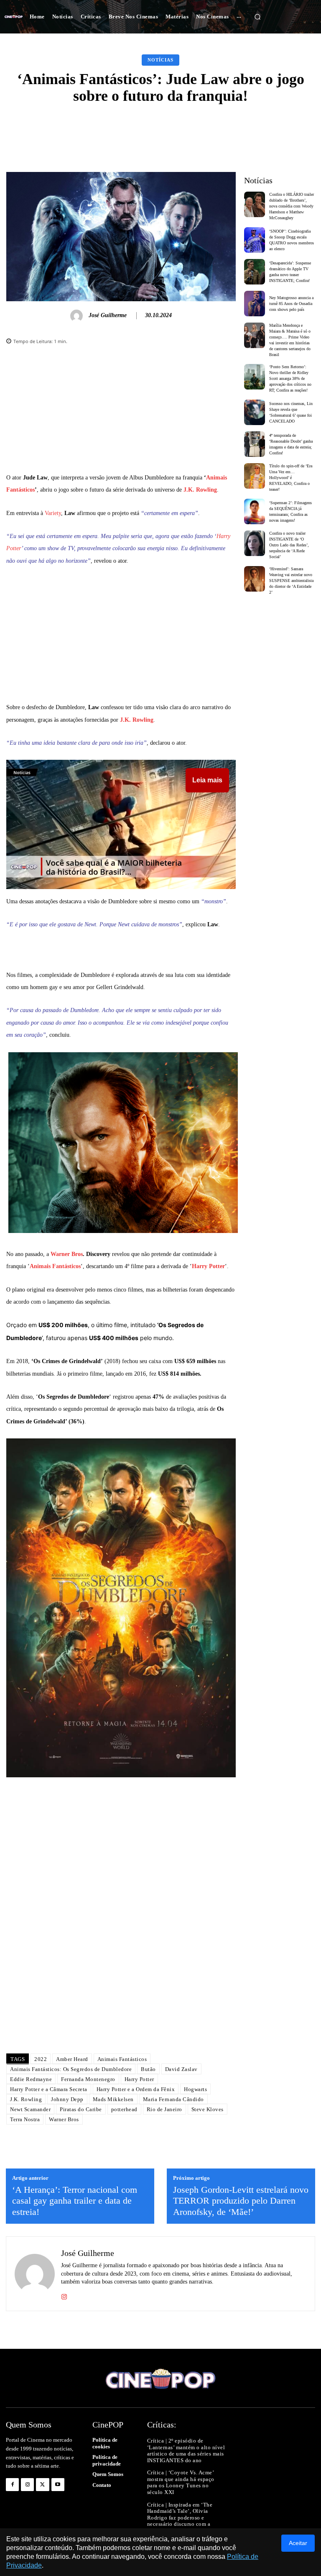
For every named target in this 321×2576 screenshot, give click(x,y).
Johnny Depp (67, 2099)
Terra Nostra (25, 2119)
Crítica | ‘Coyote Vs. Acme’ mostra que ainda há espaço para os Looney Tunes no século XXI (181, 2482)
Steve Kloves (208, 2109)
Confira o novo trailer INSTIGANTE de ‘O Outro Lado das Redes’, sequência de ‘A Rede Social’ (289, 545)
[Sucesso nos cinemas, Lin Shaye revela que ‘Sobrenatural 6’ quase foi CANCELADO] (255, 412)
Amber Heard (72, 2059)
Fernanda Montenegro (88, 2079)
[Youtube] (58, 2485)
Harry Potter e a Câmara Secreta (49, 2089)
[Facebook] (12, 2485)
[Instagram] (64, 2295)
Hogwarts (195, 2089)
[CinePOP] (14, 17)
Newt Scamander (30, 2109)
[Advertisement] (121, 413)
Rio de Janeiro (164, 2109)
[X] (42, 2485)
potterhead (124, 2109)
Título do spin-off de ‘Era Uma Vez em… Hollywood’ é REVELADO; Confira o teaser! (291, 478)
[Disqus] (121, 1929)
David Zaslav (181, 2069)
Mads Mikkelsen (113, 2099)
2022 (41, 2059)
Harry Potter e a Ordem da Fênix (136, 2089)
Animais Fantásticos (55, 1266)
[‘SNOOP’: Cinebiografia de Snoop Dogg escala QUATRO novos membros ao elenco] (255, 240)
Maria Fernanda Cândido (173, 2099)
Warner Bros (67, 1254)
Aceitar (298, 2543)
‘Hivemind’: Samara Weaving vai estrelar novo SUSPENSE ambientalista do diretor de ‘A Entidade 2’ (291, 581)
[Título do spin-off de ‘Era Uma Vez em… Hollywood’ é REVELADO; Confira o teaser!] (255, 476)
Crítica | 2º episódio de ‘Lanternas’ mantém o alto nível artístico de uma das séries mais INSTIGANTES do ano (186, 2450)
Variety (53, 513)
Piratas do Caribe (81, 2109)
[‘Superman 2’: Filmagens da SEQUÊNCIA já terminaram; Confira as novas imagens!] (255, 511)
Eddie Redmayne (31, 2079)
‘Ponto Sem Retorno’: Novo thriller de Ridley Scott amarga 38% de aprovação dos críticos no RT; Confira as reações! (290, 378)
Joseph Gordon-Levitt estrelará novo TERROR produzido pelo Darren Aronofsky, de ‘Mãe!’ (241, 2201)
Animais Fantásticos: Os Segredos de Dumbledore (71, 2069)
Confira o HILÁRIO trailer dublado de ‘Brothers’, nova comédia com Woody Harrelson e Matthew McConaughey (292, 206)
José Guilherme (108, 315)
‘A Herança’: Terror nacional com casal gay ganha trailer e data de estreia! (75, 2201)
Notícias (160, 60)
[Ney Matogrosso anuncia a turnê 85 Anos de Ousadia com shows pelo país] (255, 304)
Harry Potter (208, 1266)
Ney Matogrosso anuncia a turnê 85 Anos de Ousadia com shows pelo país (291, 304)
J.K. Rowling (200, 490)
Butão (148, 2069)
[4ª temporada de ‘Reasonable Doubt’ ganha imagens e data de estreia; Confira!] (255, 444)
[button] (257, 17)
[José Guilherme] (78, 316)
